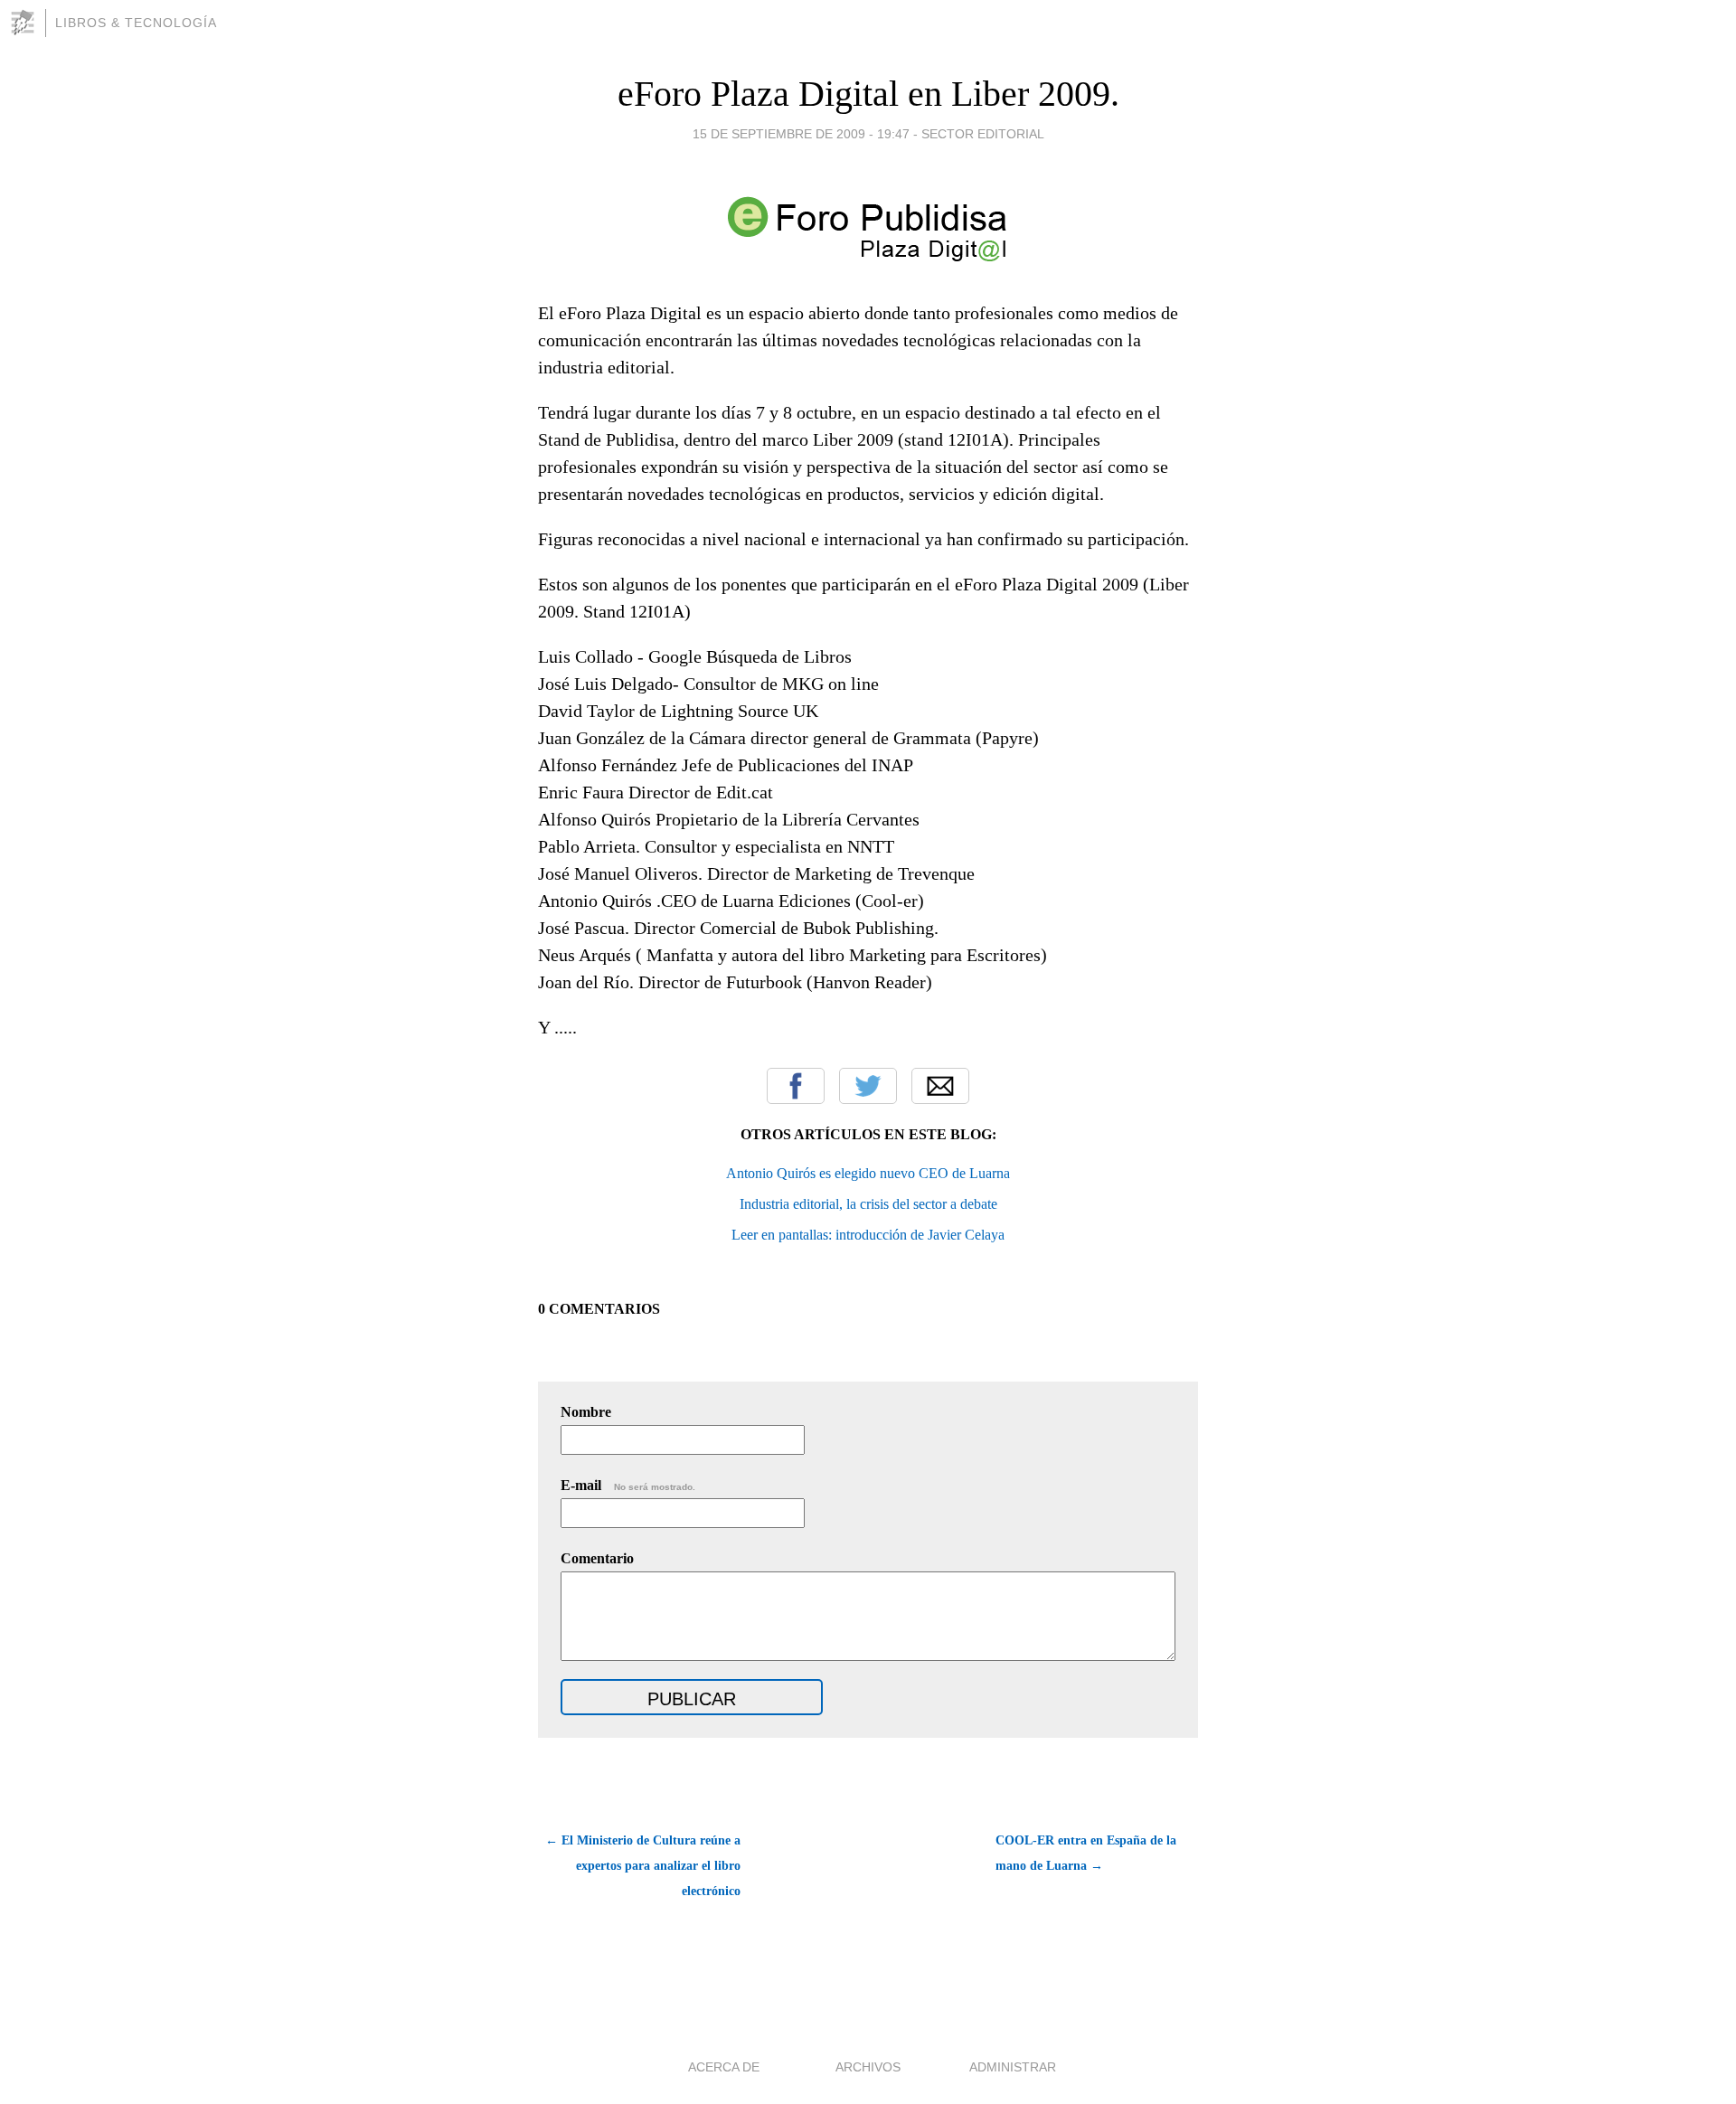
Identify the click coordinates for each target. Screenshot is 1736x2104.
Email (940, 1086)
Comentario (597, 1558)
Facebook (796, 1086)
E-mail (628, 1485)
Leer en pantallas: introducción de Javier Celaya (868, 1235)
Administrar (1013, 2067)
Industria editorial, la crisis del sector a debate (868, 1204)
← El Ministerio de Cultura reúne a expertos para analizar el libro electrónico (643, 1866)
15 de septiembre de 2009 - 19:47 (801, 134)
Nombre (586, 1412)
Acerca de (724, 2067)
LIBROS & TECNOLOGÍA (136, 23)
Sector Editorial (983, 134)
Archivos (868, 2067)
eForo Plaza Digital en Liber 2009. (868, 94)
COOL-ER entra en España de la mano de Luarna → (1086, 1853)
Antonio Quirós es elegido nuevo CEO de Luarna (868, 1173)
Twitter (868, 1086)
